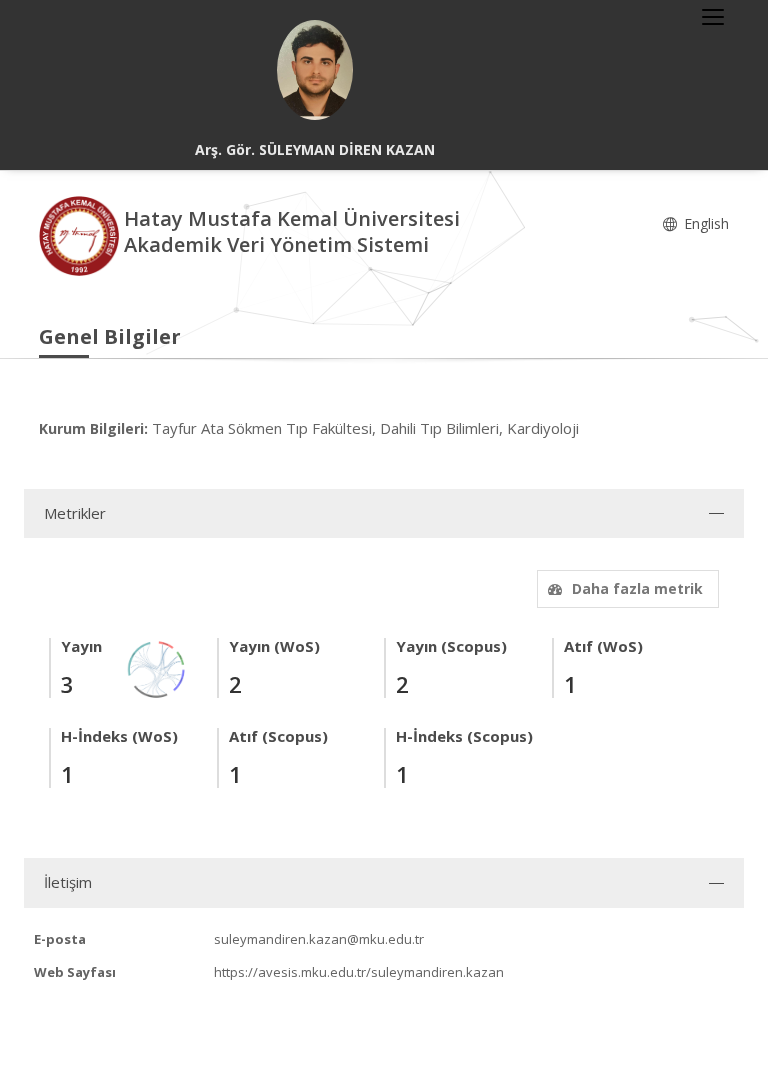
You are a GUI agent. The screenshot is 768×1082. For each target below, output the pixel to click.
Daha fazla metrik (637, 588)
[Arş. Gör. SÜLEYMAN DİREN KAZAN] (315, 70)
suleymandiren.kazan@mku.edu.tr (319, 939)
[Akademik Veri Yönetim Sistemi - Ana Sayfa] (81, 234)
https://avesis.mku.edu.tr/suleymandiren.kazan (359, 972)
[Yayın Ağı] (157, 667)
